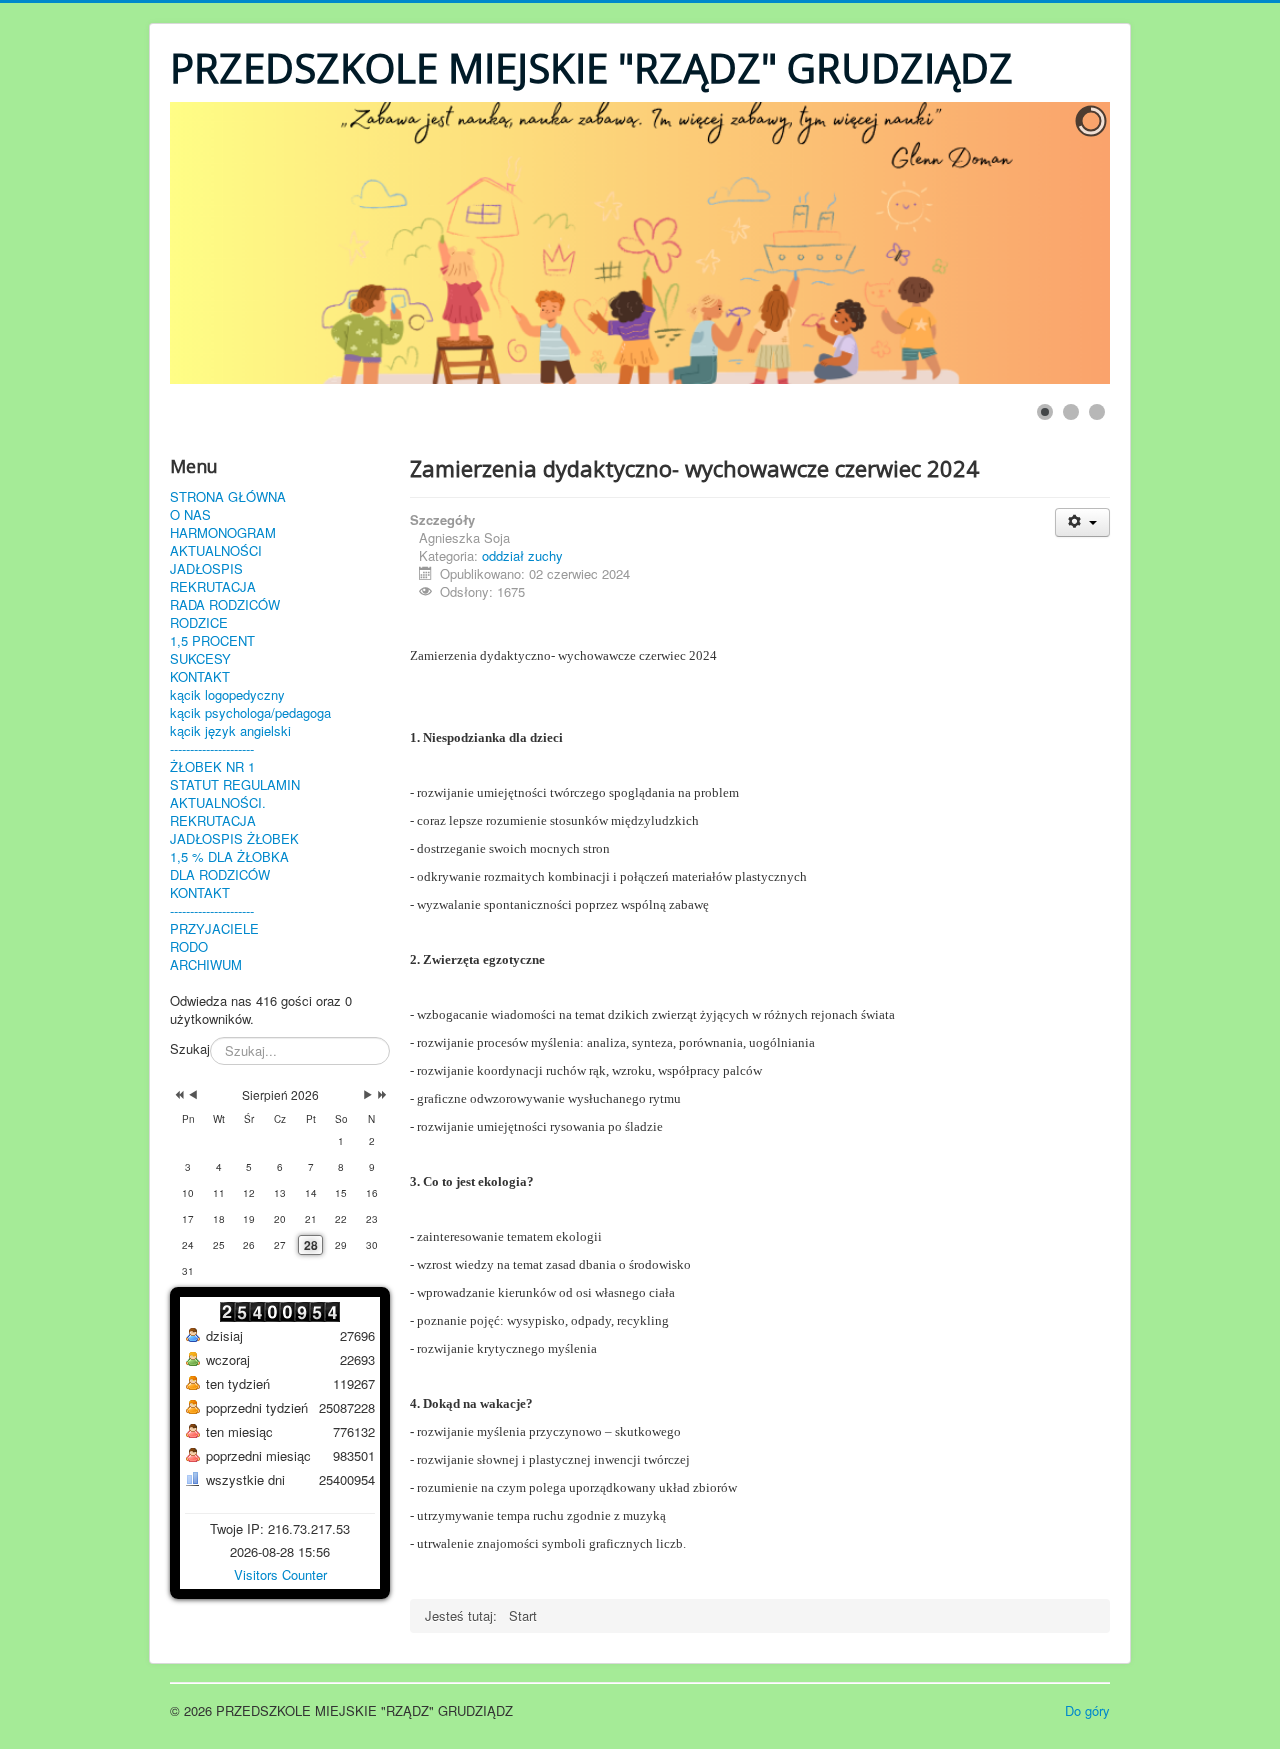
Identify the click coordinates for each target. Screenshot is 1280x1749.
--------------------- (212, 749)
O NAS (190, 515)
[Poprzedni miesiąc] (193, 1095)
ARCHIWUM (206, 965)
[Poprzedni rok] (177, 1095)
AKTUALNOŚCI (216, 551)
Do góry (1087, 1710)
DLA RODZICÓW (220, 875)
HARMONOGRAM (223, 533)
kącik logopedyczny (227, 695)
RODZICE (199, 623)
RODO (189, 947)
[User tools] (1082, 522)
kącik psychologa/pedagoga (250, 713)
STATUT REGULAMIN (235, 785)
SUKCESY (200, 659)
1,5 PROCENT (212, 641)
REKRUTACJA (213, 587)
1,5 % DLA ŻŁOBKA (229, 857)
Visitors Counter (280, 1574)
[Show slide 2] (1071, 412)
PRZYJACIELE (214, 929)
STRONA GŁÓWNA (228, 497)
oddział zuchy (522, 555)
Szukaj (190, 1049)
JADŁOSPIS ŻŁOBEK (234, 839)
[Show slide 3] (1097, 412)
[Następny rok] (380, 1095)
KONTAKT (200, 677)
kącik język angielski (230, 731)
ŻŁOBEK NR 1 (212, 767)
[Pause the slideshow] (1049, 243)
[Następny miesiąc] (368, 1095)
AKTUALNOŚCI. (218, 803)
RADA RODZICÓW (225, 605)
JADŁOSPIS (206, 569)
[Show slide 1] (1045, 412)
